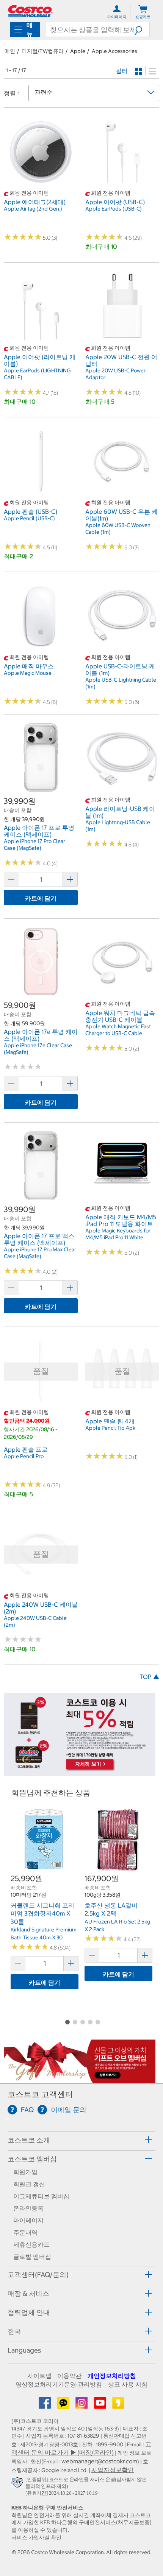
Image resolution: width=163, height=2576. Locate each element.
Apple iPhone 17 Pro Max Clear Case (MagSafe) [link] (40, 1253)
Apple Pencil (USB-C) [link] (29, 518)
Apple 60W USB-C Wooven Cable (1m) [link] (118, 529)
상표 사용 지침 (128, 2384)
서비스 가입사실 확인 (36, 2537)
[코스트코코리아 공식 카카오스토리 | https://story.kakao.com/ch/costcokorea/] (118, 2405)
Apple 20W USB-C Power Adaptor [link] (115, 374)
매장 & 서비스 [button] (28, 2293)
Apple (78, 51)
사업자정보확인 (113, 2470)
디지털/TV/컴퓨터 (43, 51)
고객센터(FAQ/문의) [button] (38, 2275)
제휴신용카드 (31, 2244)
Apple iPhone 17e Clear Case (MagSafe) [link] (38, 1049)
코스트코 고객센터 (40, 2094)
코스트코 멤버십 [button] (32, 2159)
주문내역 (25, 2232)
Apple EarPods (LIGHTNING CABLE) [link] (37, 374)
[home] (30, 11)
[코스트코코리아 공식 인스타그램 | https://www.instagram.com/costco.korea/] (82, 2405)
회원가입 (25, 2172)
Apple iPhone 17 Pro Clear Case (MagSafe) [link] (34, 845)
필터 (122, 71)
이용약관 (69, 2376)
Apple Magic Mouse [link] (28, 673)
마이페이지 (28, 2220)
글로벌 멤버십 (32, 2257)
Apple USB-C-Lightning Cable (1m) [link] (121, 683)
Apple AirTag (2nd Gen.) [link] (33, 209)
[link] (41, 185)
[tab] (81, 2140)
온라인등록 (28, 2208)
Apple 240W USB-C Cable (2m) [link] (35, 1621)
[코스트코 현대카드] (80, 1772)
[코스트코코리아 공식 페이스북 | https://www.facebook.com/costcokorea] (45, 2405)
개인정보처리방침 (112, 2376)
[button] (142, 29)
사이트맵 (39, 2376)
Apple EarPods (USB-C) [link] (114, 209)
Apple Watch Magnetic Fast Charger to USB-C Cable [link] (118, 1030)
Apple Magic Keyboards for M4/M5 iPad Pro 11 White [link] (118, 1234)
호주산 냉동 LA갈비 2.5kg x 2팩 (111, 1910)
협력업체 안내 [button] (29, 2312)
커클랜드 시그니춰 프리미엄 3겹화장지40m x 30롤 (42, 1913)
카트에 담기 (41, 898)
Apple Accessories (114, 51)
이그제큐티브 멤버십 (41, 2196)
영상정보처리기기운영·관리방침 (59, 2384)
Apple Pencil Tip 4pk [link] (110, 1428)
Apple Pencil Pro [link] (24, 1456)
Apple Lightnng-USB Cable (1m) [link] (118, 826)
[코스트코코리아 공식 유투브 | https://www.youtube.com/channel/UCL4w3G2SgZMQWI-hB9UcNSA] (101, 2405)
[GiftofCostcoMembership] (80, 2079)
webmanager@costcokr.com (99, 2461)
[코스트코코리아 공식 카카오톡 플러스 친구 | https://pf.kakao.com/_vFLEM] (64, 2405)
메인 (10, 51)
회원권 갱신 (29, 2184)
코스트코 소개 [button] (29, 2140)
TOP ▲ (149, 1677)
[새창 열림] (18, 2484)
